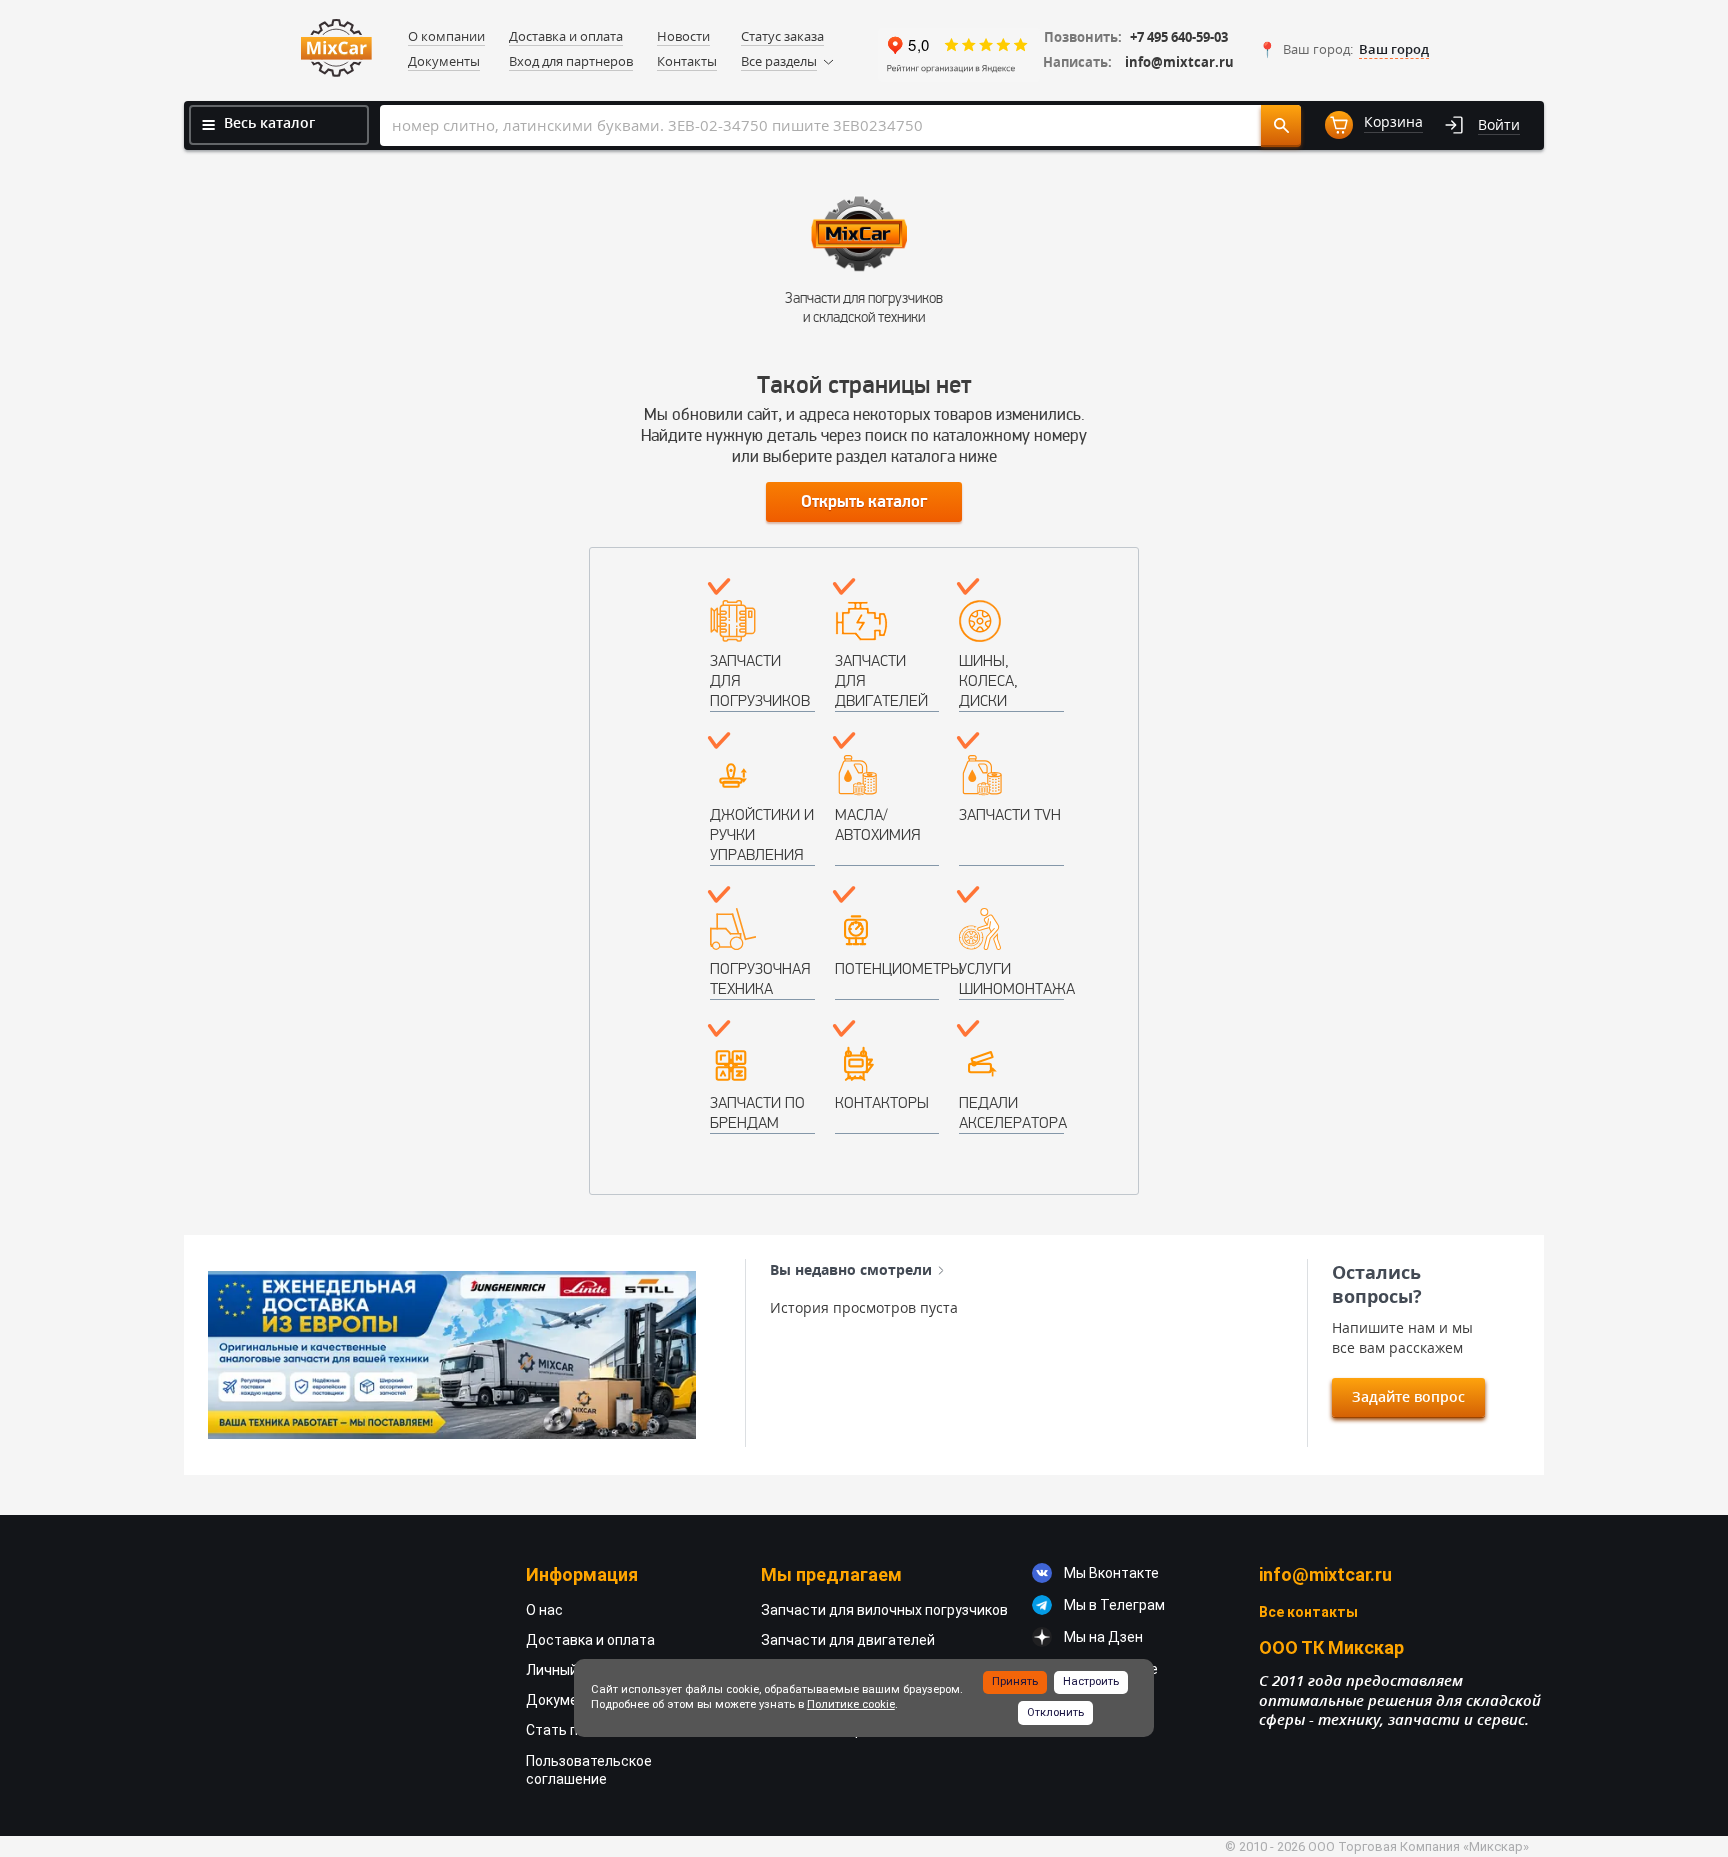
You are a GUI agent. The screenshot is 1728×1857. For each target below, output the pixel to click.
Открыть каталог (864, 502)
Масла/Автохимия (877, 824)
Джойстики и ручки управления (762, 834)
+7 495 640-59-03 (1179, 37)
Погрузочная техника (760, 978)
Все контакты (1308, 1612)
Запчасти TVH (1010, 814)
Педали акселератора (1011, 1112)
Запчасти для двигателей (881, 680)
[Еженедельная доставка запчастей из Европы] (452, 1355)
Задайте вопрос (1408, 1396)
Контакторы (882, 1102)
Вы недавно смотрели (851, 1270)
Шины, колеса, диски (988, 680)
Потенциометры (887, 968)
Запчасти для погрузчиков (760, 680)
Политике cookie (851, 1704)
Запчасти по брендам (757, 1112)
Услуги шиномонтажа (1011, 978)
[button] (1343, 50)
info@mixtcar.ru (1179, 62)
